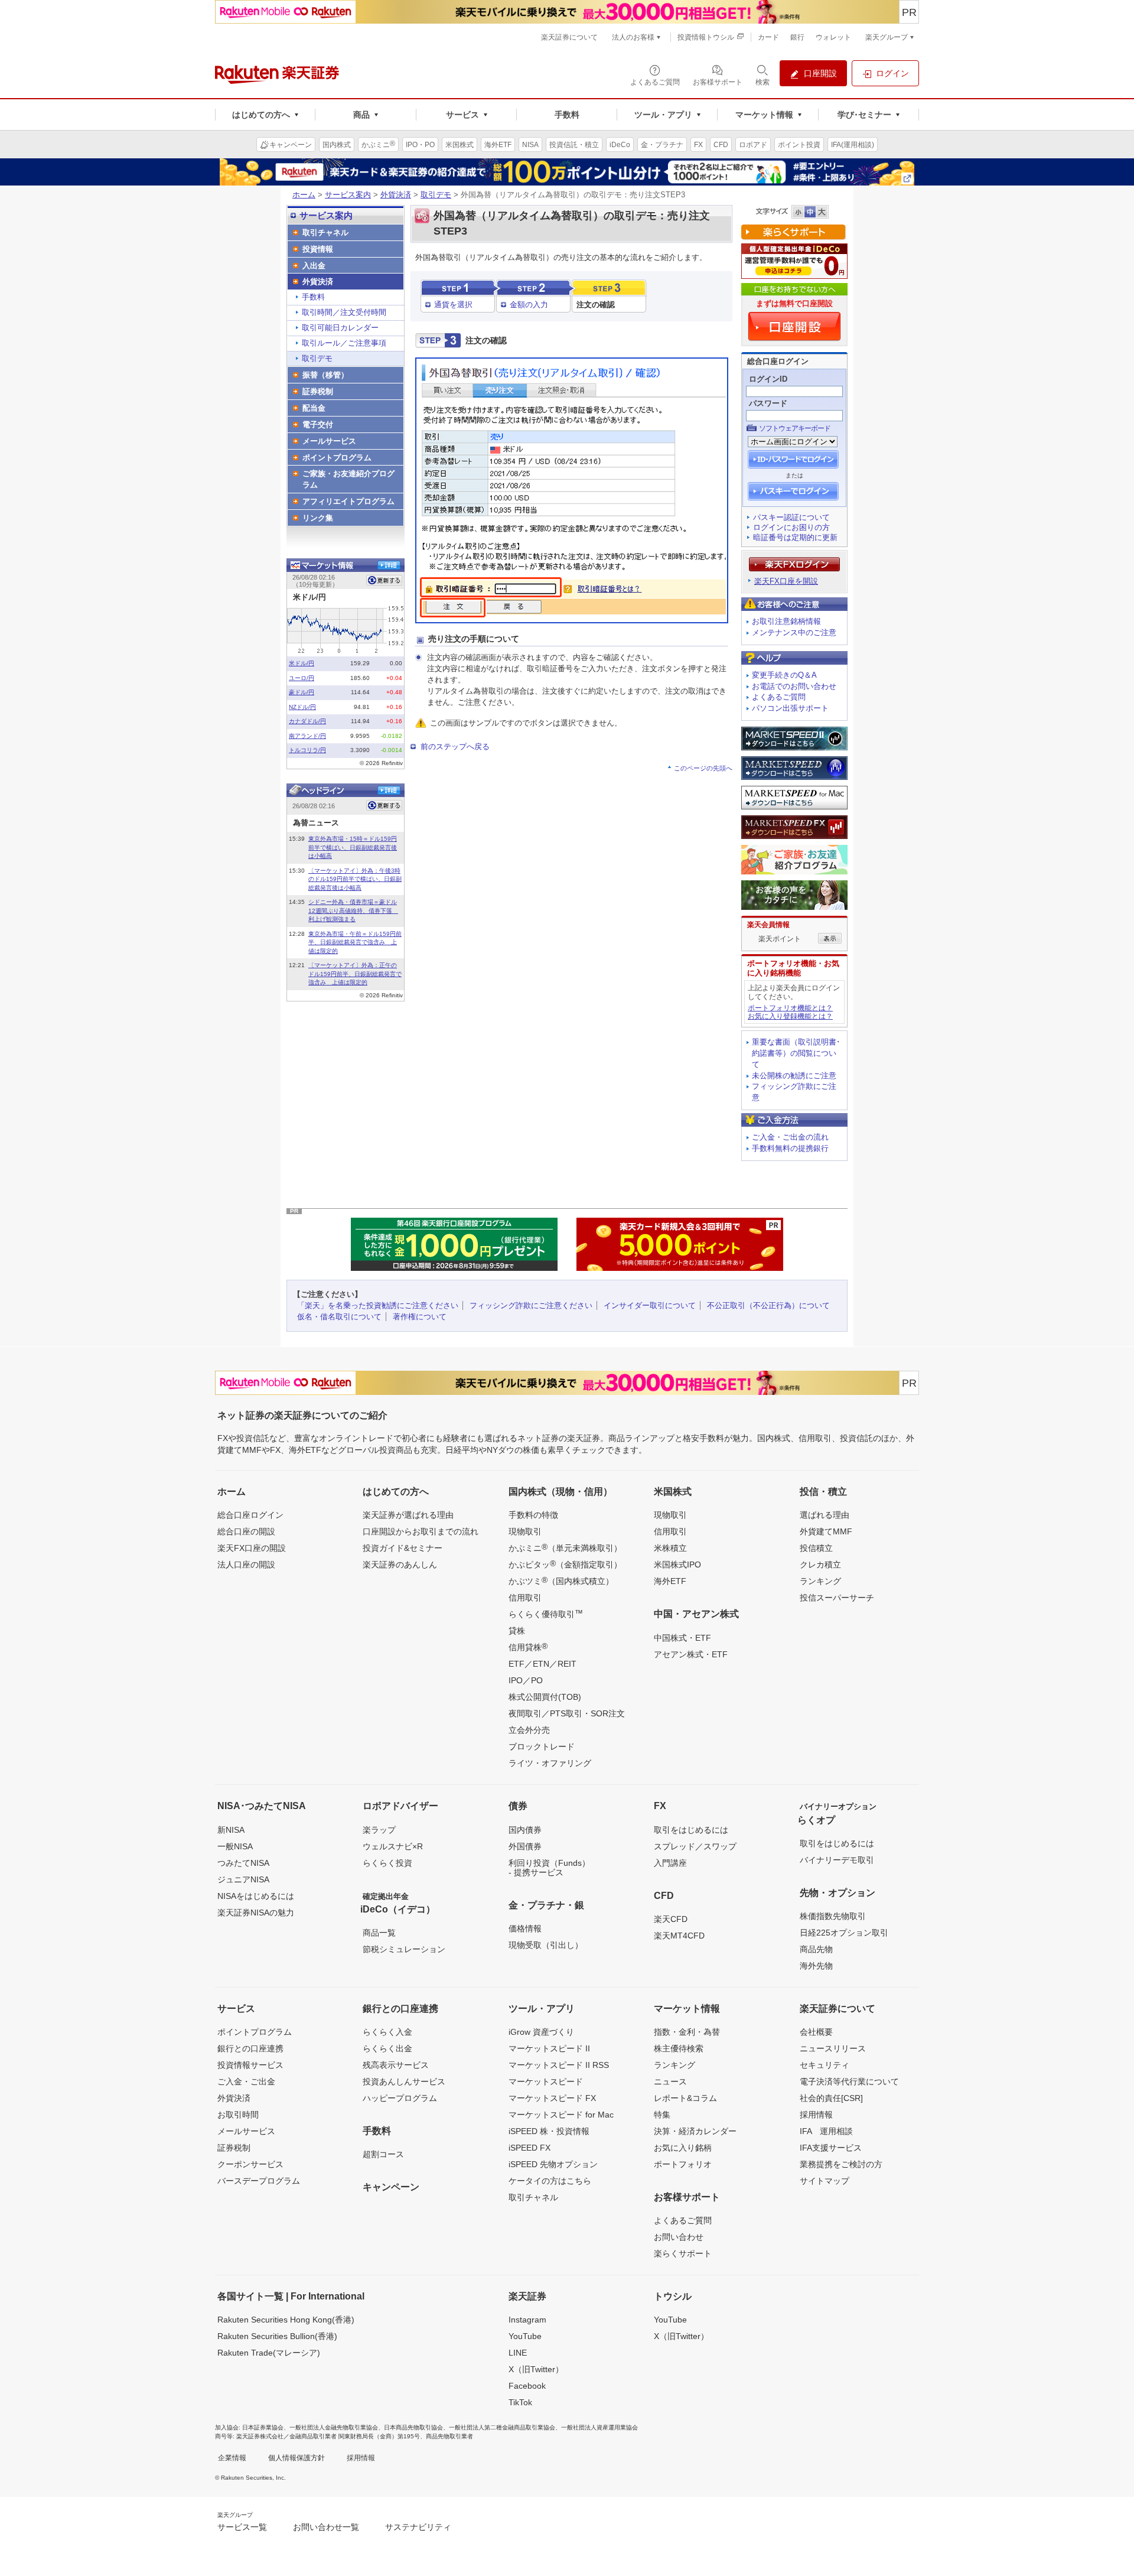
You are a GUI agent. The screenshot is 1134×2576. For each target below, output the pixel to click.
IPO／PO (526, 1680)
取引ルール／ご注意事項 (344, 343)
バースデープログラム (259, 2181)
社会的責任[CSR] (831, 2098)
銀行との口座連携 (250, 2048)
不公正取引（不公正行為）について (768, 1305)
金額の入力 (529, 305)
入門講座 (670, 1863)
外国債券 (525, 1846)
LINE (518, 2353)
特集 (662, 2115)
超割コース (383, 2154)
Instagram (527, 2320)
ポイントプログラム (337, 458)
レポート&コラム (685, 2098)
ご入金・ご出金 (246, 2081)
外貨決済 (396, 195)
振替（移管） (325, 375)
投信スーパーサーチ (837, 1598)
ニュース (670, 2081)
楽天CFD (671, 1919)
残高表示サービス (396, 2065)
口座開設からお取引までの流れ (421, 1531)
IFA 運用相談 (826, 2131)
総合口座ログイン (250, 1515)
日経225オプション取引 (844, 1933)
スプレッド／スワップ (695, 1846)
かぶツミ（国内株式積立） (561, 1580)
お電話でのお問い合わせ (794, 686)
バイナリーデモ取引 (837, 1860)
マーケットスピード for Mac (561, 2115)
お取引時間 (238, 2115)
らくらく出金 (387, 2048)
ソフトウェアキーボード (795, 428)
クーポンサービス (250, 2164)
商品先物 (816, 1949)
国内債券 (525, 1830)
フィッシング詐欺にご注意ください (531, 1305)
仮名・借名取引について (339, 1317)
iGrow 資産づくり (541, 2032)
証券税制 (318, 391)
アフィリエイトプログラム (348, 501)
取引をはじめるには (691, 1830)
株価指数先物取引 (833, 1916)
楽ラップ (379, 1830)
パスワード (768, 403)
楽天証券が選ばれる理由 (408, 1515)
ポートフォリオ (683, 2164)
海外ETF (670, 1581)
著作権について (420, 1317)
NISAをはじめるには (256, 1896)
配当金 (314, 408)
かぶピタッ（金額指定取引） (565, 1564)
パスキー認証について (791, 517)
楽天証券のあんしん (400, 1565)
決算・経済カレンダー (695, 2131)
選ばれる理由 (825, 1515)
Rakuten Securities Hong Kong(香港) (286, 2320)
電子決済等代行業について (849, 2081)
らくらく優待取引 (546, 1614)
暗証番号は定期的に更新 (795, 537)
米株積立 (670, 1548)
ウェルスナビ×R (393, 1846)
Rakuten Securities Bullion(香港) (277, 2336)
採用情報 (816, 2115)
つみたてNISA (243, 1863)
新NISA (231, 1830)
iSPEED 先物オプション (553, 2164)
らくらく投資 (387, 1863)
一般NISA (235, 1846)
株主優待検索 (679, 2048)
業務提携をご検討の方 (841, 2164)
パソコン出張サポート (790, 708)
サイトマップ (825, 2181)
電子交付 (318, 425)
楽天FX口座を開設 (786, 581)
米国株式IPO (677, 1565)
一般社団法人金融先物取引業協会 (334, 2427)
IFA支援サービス (831, 2148)
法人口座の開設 (246, 1565)
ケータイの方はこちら (550, 2181)
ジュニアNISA (243, 1879)
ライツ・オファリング (550, 1763)
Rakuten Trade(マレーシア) (269, 2353)
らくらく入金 (387, 2032)
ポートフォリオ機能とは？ (790, 1008)
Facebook (527, 2386)
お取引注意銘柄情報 (786, 621)
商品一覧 (379, 1933)
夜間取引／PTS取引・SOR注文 (567, 1713)
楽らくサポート (683, 2253)
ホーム (304, 195)
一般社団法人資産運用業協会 (599, 2427)
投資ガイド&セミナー (403, 1548)
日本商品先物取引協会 (413, 2427)
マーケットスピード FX (552, 2098)
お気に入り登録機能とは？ (790, 1016)
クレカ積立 (820, 1565)
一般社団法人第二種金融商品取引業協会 (502, 2427)
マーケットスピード (546, 2081)
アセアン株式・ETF (691, 1654)
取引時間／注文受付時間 (344, 312)
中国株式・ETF (682, 1638)
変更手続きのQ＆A (784, 675)
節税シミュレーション (404, 1949)
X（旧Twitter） (536, 2369)
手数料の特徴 (533, 1515)
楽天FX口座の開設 (252, 1548)
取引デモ (436, 195)
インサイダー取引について (650, 1305)
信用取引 (525, 1598)
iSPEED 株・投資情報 (549, 2131)
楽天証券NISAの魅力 (256, 1913)
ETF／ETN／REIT (542, 1664)
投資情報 (318, 249)
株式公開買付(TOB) (545, 1697)
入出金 (314, 266)
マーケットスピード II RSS (559, 2065)
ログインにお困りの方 (791, 527)
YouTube (525, 2336)
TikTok (520, 2402)
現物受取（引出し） (546, 1945)
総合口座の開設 (246, 1531)
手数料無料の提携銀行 (790, 1148)
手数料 (313, 297)
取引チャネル (325, 232)
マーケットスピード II (549, 2048)
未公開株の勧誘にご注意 (794, 1076)
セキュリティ (825, 2065)
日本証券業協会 (263, 2427)
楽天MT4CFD (679, 1936)
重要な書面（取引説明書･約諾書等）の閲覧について (796, 1053)
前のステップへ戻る (455, 747)
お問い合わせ (679, 2237)
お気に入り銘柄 (683, 2148)
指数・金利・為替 (687, 2032)
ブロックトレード (542, 1746)
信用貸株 (528, 1647)
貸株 (517, 1631)
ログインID (768, 379)
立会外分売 (529, 1730)
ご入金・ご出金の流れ (790, 1137)
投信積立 (816, 1548)
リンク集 (318, 518)
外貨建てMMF (826, 1531)
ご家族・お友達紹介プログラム (348, 479)
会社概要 (816, 2032)
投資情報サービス (250, 2065)
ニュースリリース (833, 2048)
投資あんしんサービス (404, 2081)
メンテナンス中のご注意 (794, 632)
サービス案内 (348, 195)
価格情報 (525, 1928)
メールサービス (329, 441)
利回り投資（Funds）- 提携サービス (549, 1868)
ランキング (820, 1581)
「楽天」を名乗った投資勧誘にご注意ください (378, 1305)
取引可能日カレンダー (340, 328)
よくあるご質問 (779, 697)
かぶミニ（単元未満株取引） (565, 1547)
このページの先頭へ (703, 768)
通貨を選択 (453, 305)
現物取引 (525, 1531)
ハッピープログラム (400, 2098)
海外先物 (816, 1966)
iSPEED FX (529, 2148)
